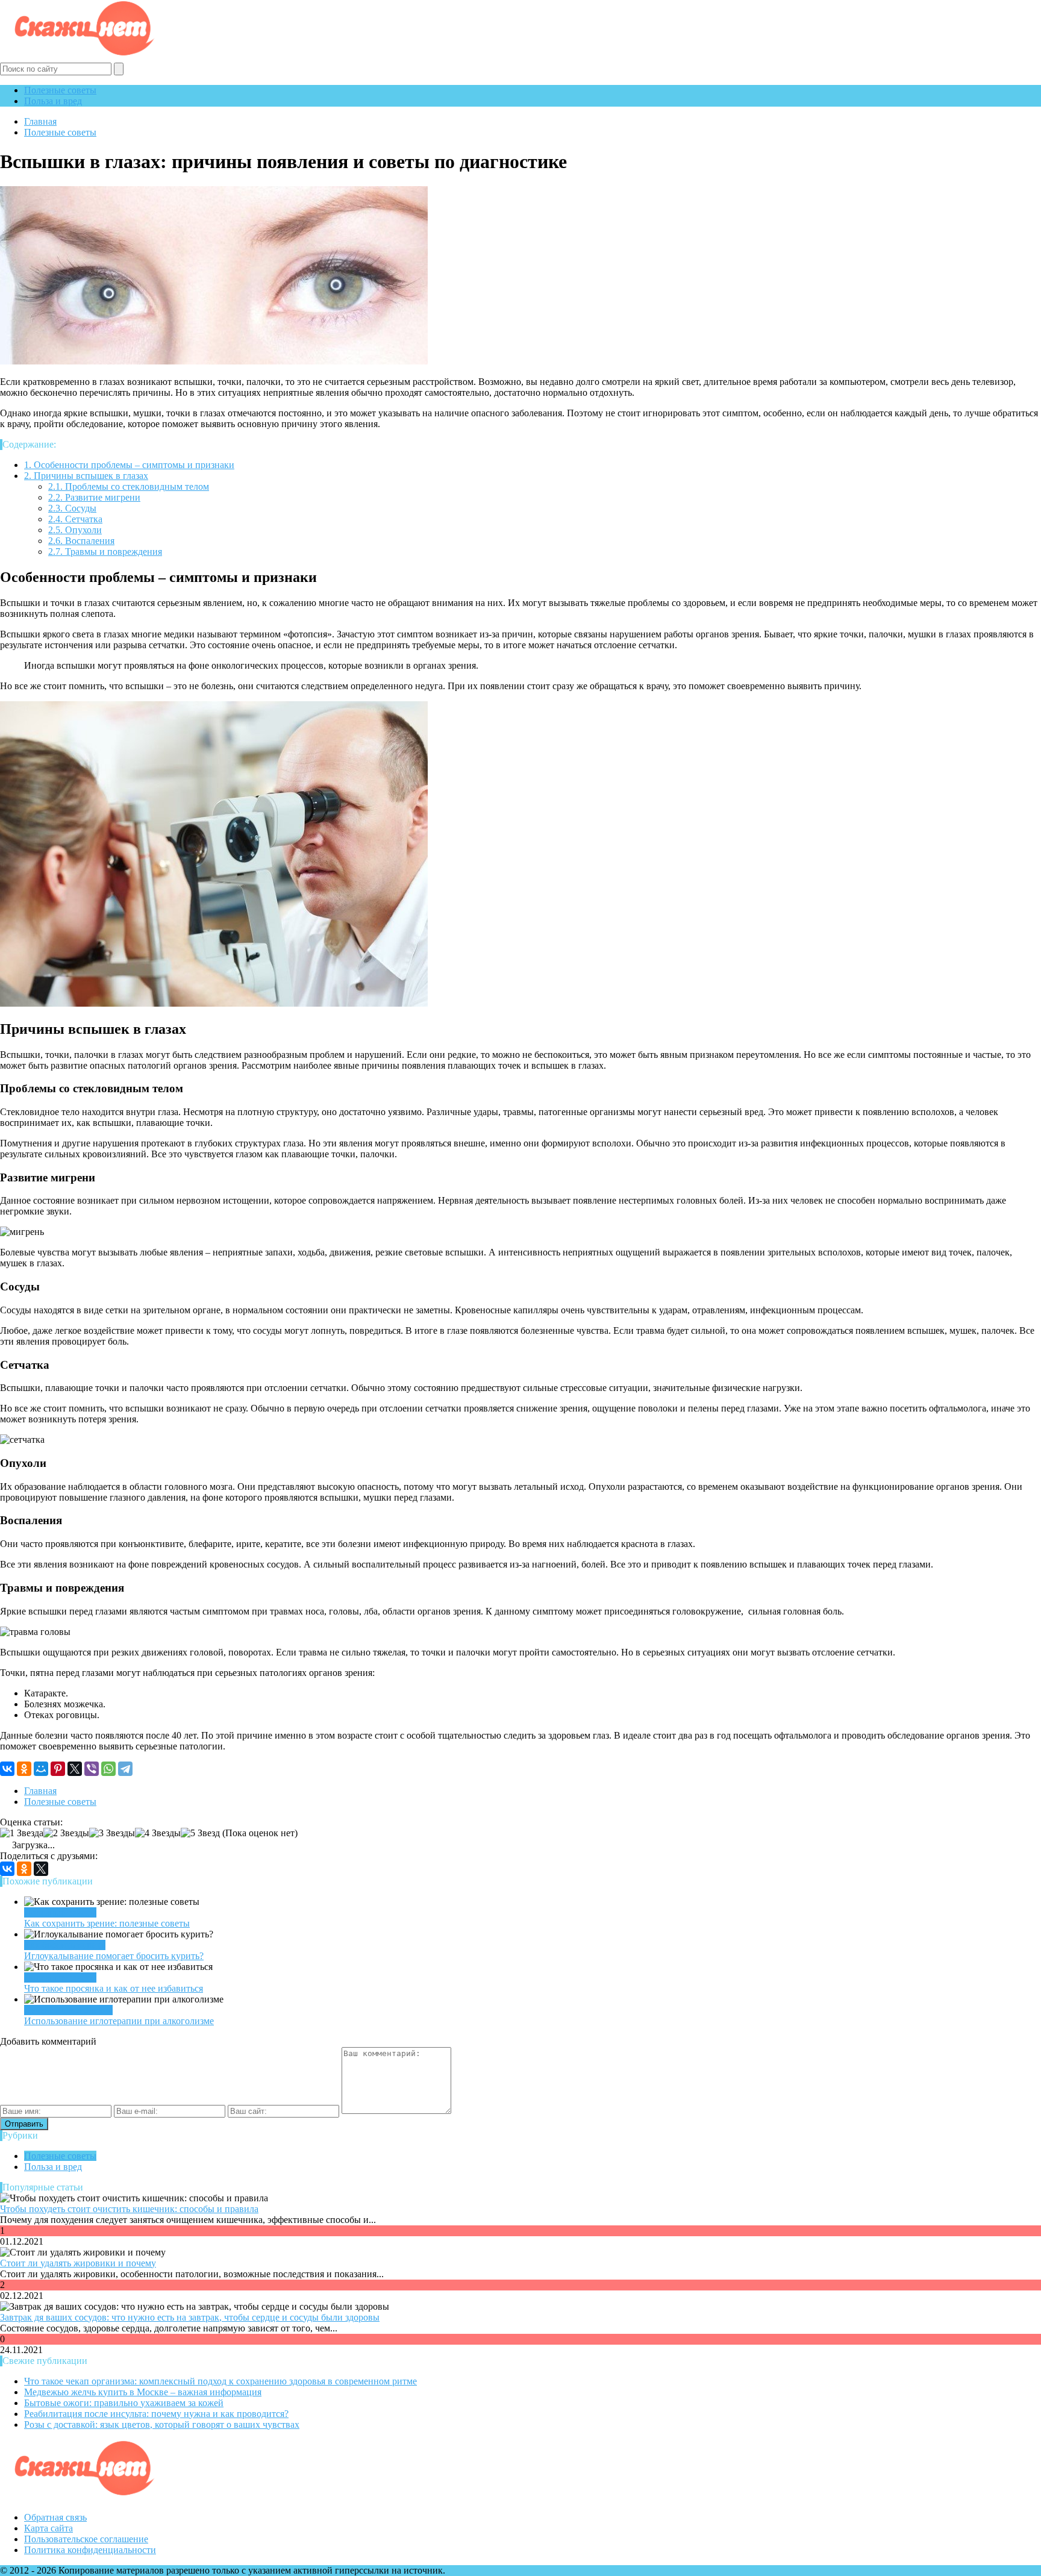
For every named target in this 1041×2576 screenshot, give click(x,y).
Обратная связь (55, 2517)
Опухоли (75, 530)
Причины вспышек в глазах (86, 476)
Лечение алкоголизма (68, 2010)
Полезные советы (60, 90)
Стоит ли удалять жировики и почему (78, 2263)
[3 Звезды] (112, 1833)
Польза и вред (53, 101)
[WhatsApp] (108, 1769)
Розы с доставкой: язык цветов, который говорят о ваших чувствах (162, 2424)
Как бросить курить (65, 1945)
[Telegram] (125, 1769)
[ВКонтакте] (7, 1769)
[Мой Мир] (41, 1769)
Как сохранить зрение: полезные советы (107, 1923)
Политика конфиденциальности (90, 2550)
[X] (75, 1769)
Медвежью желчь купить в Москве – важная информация (143, 2392)
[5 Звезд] (200, 1833)
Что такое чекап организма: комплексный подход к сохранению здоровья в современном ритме (220, 2381)
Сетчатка (75, 519)
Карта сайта (48, 2528)
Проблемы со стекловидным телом (129, 486)
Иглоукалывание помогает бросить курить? (114, 1956)
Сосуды (72, 508)
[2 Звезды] (66, 1833)
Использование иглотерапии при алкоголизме (119, 2021)
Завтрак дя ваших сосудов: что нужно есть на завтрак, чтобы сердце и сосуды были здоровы (190, 2317)
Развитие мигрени (94, 497)
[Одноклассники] (24, 1769)
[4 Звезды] (158, 1833)
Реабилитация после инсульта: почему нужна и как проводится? (156, 2414)
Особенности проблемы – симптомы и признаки (129, 465)
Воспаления (81, 541)
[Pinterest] (58, 1769)
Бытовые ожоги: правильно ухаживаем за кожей (124, 2403)
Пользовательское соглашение (86, 2539)
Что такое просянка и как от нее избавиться (114, 1988)
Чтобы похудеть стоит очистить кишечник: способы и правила (129, 2209)
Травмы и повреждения (105, 552)
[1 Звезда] (22, 1833)
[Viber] (92, 1769)
